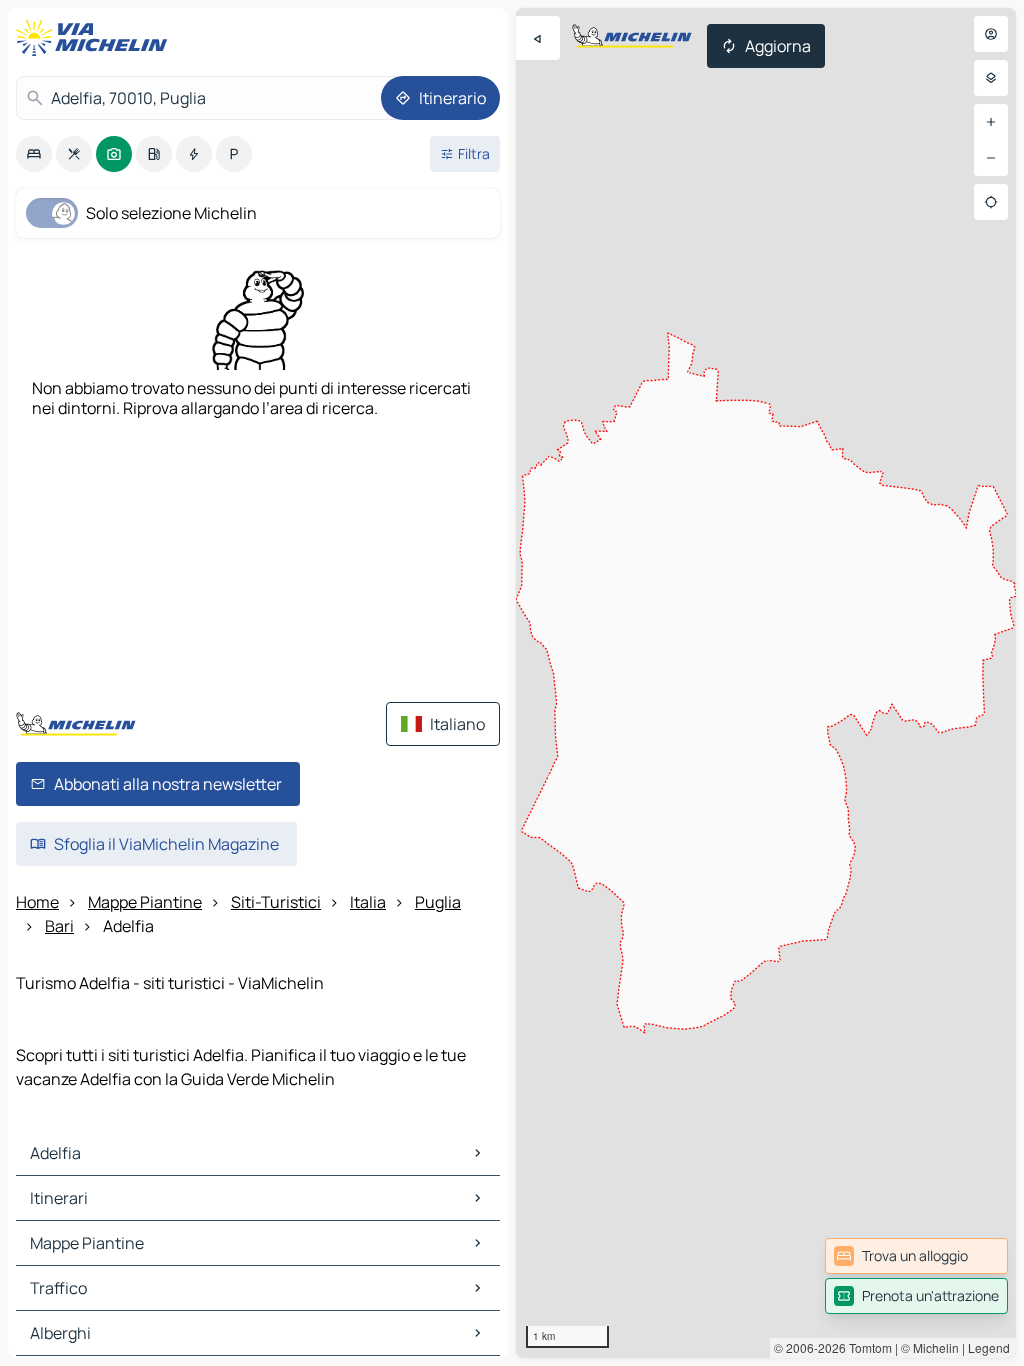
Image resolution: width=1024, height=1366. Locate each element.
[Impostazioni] (991, 78)
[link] (916, 1256)
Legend (989, 1347)
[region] (766, 683)
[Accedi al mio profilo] (991, 34)
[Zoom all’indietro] (991, 158)
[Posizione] (991, 202)
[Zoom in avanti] (991, 122)
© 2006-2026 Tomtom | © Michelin (866, 1347)
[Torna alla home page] (96, 38)
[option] (34, 154)
